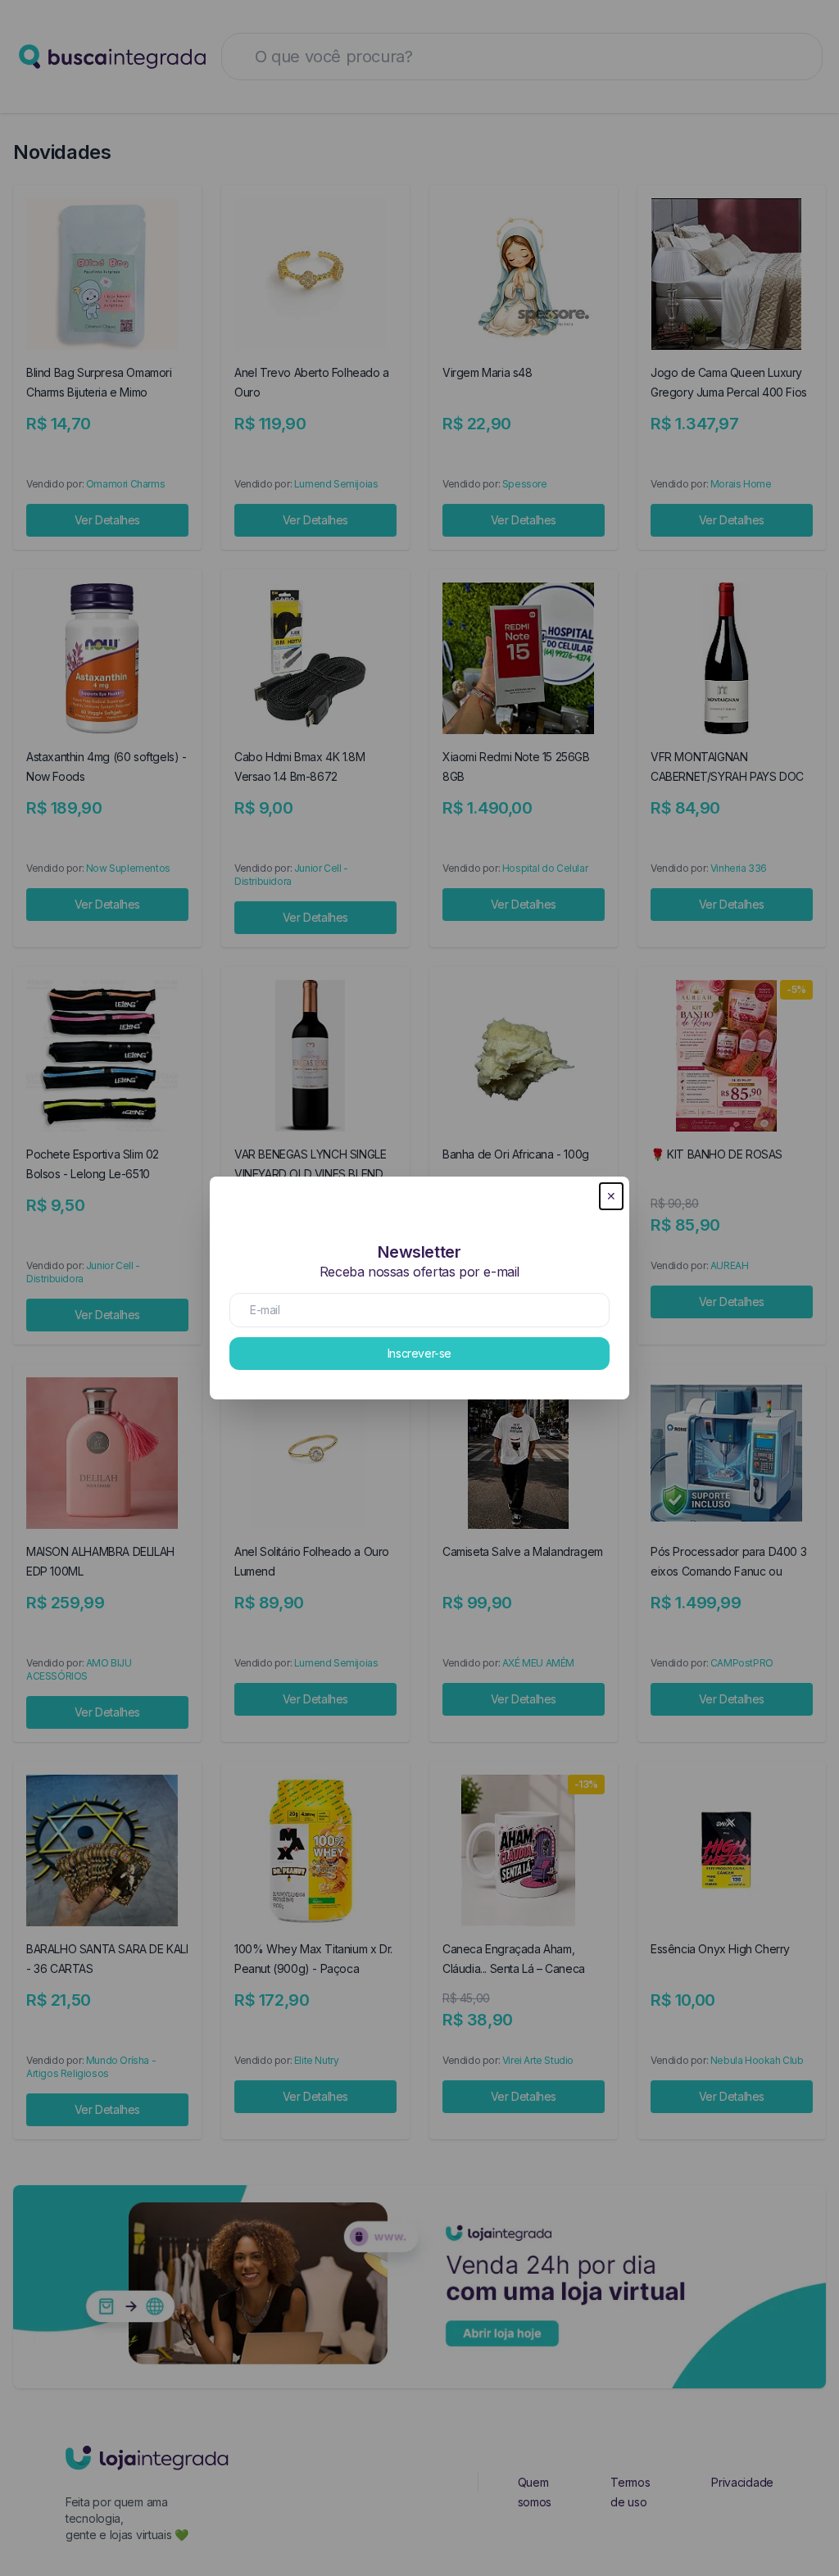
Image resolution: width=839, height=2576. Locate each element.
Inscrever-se (419, 1353)
